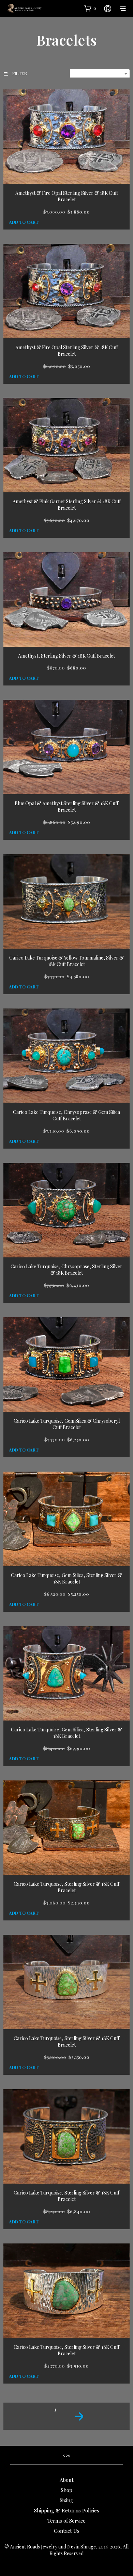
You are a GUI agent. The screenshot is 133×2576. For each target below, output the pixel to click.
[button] (90, 8)
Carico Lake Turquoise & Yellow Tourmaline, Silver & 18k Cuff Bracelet (66, 961)
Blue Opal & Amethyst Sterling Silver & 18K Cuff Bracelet (66, 807)
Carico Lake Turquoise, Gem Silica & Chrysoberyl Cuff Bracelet (67, 1424)
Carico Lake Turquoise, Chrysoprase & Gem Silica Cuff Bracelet (66, 1115)
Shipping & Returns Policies (67, 2510)
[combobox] (100, 74)
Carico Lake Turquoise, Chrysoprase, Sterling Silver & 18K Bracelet (66, 1270)
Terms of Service (66, 2521)
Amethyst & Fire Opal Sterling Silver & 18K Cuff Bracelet (67, 196)
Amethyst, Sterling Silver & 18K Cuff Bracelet (66, 656)
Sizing (66, 2500)
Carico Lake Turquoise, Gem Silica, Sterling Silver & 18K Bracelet (66, 1579)
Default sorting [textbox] (103, 74)
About (67, 2480)
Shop (66, 2490)
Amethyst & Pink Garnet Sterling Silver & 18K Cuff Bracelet (67, 505)
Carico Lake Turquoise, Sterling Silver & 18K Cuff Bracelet (66, 1887)
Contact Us (67, 2531)
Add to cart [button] (24, 222)
